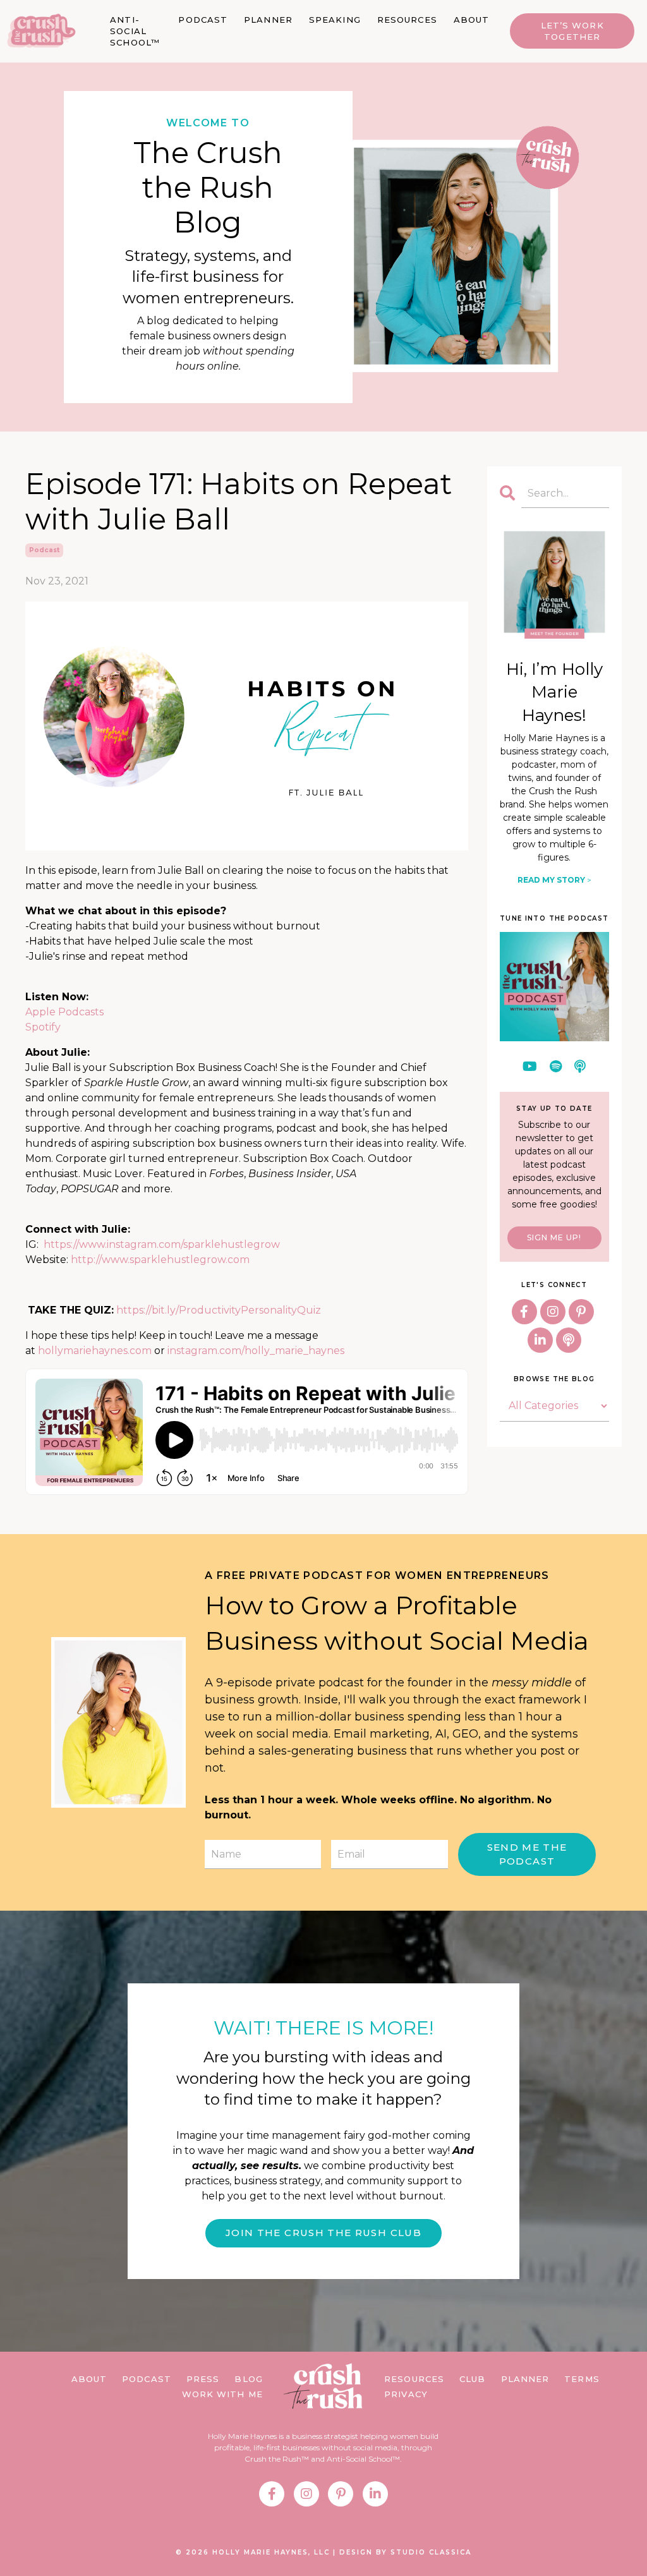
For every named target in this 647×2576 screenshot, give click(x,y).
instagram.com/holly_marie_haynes (256, 1351)
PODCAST (203, 20)
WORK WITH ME (222, 2394)
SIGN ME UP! (554, 1237)
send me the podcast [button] (527, 1854)
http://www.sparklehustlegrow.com (160, 1260)
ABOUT (472, 20)
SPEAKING (335, 20)
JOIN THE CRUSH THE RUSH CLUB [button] (323, 2233)
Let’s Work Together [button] (572, 31)
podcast (44, 550)
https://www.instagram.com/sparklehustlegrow (162, 1244)
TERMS (582, 2379)
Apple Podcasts (64, 1012)
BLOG (248, 2379)
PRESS (203, 2379)
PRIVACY (406, 2394)
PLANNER (268, 20)
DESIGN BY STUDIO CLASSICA (405, 2552)
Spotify (43, 1027)
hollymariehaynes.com (95, 1351)
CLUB (472, 2379)
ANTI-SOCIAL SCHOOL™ (135, 31)
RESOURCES (407, 20)
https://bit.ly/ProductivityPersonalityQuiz (219, 1310)
